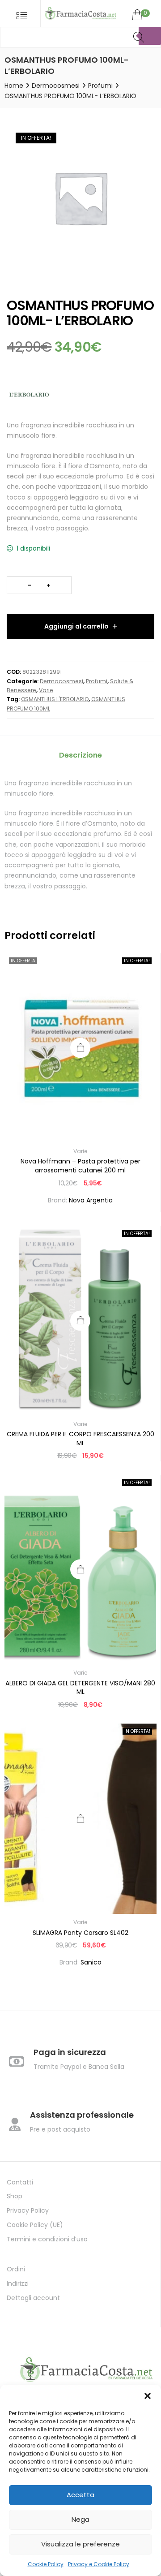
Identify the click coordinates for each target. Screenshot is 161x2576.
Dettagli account (33, 2298)
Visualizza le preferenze (80, 2544)
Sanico (91, 1962)
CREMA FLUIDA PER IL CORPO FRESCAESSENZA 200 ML (80, 1439)
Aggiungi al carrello (76, 626)
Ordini (16, 2269)
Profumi (100, 86)
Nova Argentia (91, 1200)
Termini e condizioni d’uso (47, 2239)
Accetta (80, 2495)
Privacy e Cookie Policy (99, 2564)
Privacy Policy (28, 2210)
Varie (46, 690)
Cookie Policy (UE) (35, 2225)
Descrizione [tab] (80, 755)
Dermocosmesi (56, 86)
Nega (80, 2519)
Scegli (81, 1819)
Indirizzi (18, 2283)
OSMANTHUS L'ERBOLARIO (55, 699)
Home (14, 86)
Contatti (20, 2182)
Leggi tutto (80, 1048)
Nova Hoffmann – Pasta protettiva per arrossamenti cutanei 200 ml (80, 1166)
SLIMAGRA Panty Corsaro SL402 (80, 1933)
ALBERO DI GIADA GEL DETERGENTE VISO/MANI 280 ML (80, 1688)
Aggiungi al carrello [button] (80, 1320)
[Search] (150, 36)
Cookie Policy (46, 2564)
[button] (148, 2396)
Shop (15, 2196)
